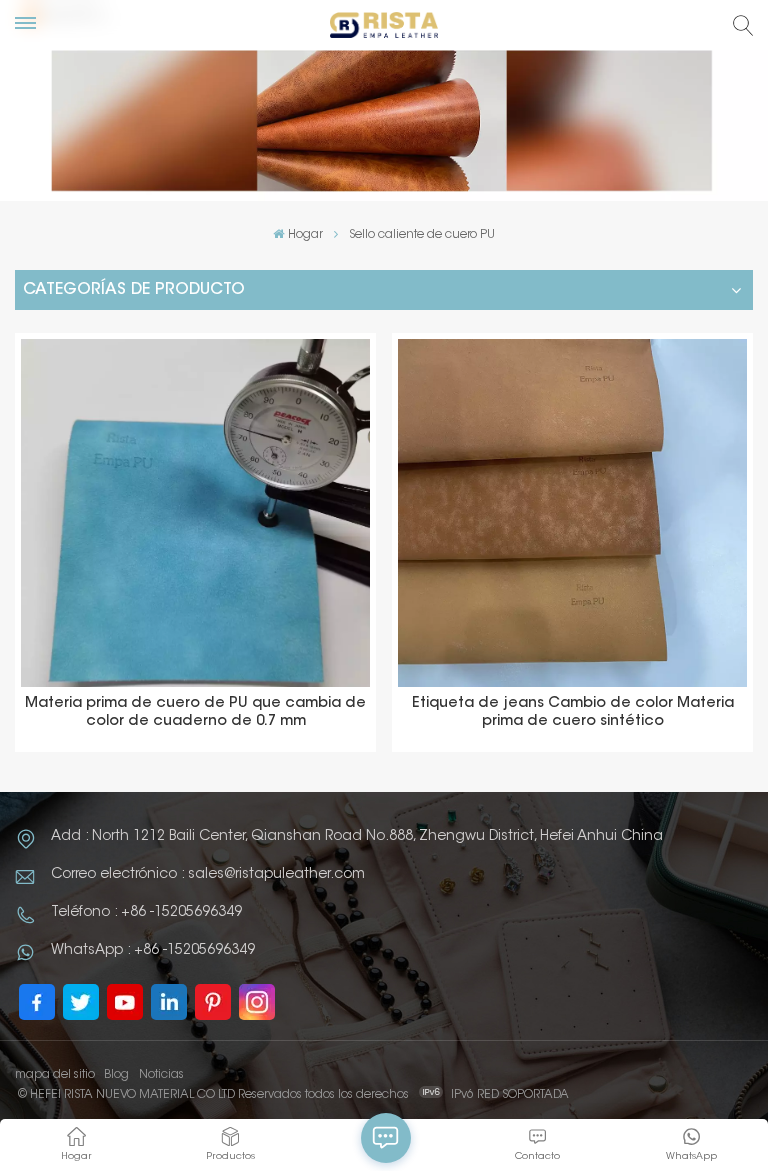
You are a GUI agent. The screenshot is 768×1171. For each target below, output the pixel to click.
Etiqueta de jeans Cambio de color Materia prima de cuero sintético (573, 712)
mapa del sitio (55, 1075)
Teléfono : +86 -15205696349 (146, 913)
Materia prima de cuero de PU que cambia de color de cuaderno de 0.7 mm (195, 712)
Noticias (161, 1075)
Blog (116, 1075)
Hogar (305, 235)
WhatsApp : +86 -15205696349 (153, 951)
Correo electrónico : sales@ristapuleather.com (208, 875)
